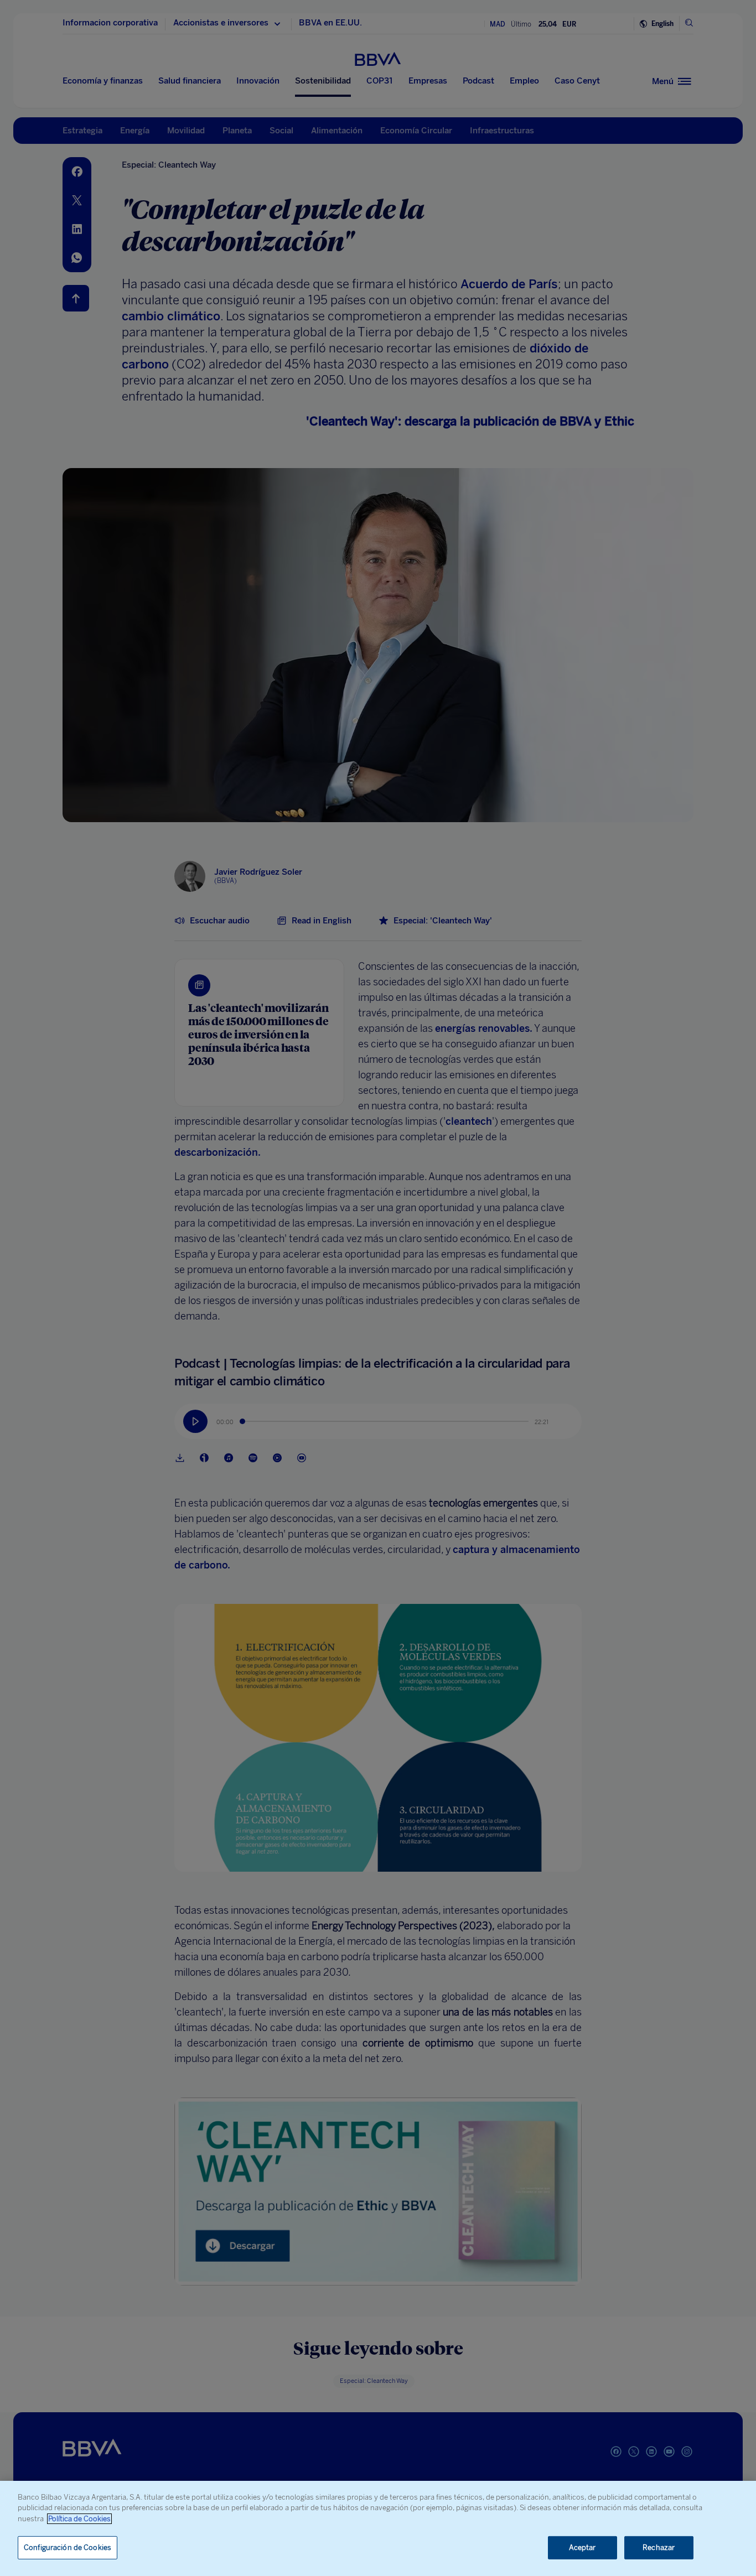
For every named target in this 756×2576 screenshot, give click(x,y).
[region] (378, 2528)
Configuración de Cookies (68, 2548)
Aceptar (582, 2548)
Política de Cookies (79, 2519)
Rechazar (659, 2548)
